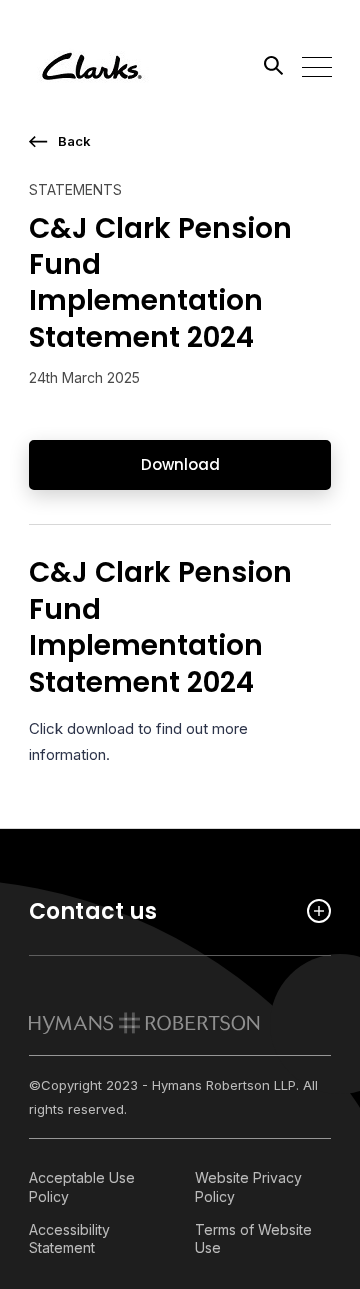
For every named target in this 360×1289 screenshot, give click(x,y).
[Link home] (119, 65)
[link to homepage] (144, 1023)
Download (180, 464)
